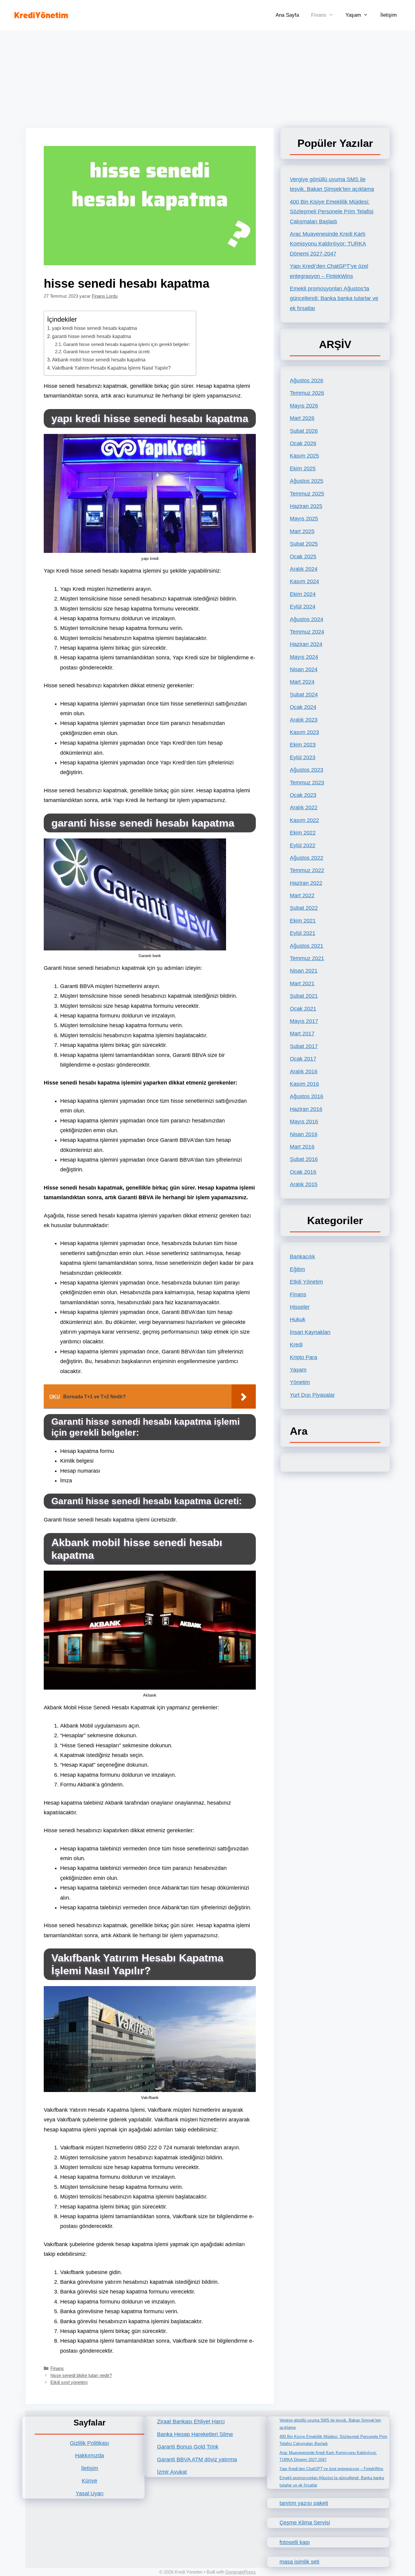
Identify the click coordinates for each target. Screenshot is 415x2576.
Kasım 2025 (304, 456)
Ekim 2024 (303, 594)
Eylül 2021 (303, 933)
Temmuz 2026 (307, 393)
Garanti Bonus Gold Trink (188, 2447)
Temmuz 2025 (307, 494)
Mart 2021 (302, 983)
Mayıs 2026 (304, 406)
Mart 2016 (302, 1147)
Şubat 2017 (304, 1046)
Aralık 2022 (304, 807)
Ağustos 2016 (307, 1096)
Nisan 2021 (304, 971)
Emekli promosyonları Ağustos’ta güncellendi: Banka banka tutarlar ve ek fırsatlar (334, 298)
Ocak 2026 (303, 443)
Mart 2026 (302, 418)
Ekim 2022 (303, 833)
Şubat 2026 (304, 431)
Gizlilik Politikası (89, 2443)
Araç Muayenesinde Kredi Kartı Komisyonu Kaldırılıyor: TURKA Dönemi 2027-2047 (328, 244)
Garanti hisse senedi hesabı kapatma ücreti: (107, 352)
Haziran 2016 (306, 1109)
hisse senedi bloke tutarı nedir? (81, 2375)
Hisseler (300, 1307)
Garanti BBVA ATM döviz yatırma (197, 2459)
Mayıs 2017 (304, 1021)
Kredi (296, 1345)
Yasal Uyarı (90, 2493)
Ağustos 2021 (307, 946)
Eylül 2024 (303, 607)
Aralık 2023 (304, 720)
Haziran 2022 (306, 883)
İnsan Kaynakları (310, 1332)
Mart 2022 (302, 895)
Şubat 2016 (304, 1159)
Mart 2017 (302, 1034)
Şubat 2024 (304, 695)
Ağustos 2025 (307, 481)
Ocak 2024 (303, 707)
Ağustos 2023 (307, 770)
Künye (89, 2481)
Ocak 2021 (303, 1009)
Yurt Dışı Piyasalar (312, 1395)
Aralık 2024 (304, 569)
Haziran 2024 (306, 644)
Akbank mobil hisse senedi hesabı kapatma (99, 360)
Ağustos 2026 (307, 381)
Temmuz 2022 (307, 870)
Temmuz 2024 (307, 632)
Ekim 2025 (303, 469)
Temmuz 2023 (307, 783)
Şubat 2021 (304, 996)
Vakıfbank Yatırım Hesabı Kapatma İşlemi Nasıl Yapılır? (111, 368)
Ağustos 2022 (307, 858)
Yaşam (353, 15)
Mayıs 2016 (304, 1122)
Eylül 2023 (303, 757)
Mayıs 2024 (304, 657)
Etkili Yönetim (306, 1282)
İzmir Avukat (172, 2472)
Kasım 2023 (304, 732)
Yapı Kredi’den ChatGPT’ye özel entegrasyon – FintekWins (331, 2469)
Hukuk (298, 1319)
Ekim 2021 (303, 921)
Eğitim (297, 1269)
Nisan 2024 (304, 669)
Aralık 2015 (304, 1184)
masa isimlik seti (299, 2562)
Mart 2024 (302, 682)
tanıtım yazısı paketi (304, 2503)
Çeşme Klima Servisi (305, 2523)
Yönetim (300, 1382)
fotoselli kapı (295, 2542)
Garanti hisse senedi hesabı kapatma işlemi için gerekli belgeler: (127, 344)
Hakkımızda (89, 2456)
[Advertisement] (207, 76)
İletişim (389, 15)
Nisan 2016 (304, 1134)
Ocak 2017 (303, 1059)
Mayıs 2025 (304, 519)
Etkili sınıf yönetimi (69, 2382)
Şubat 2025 (304, 544)
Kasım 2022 (304, 820)
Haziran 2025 (306, 506)
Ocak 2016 (303, 1172)
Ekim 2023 (303, 745)
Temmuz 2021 (307, 958)
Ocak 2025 (303, 557)
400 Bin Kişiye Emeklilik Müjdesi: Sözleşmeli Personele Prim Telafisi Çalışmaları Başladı (332, 212)
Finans (319, 15)
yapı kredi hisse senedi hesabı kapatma (94, 328)
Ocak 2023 (303, 795)
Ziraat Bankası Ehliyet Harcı (191, 2422)
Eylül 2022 (303, 845)
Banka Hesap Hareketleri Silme (195, 2434)
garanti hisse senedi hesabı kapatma (91, 336)
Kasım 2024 (304, 581)
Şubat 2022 (304, 908)
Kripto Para (304, 1357)
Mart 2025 (302, 531)
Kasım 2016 (304, 1084)
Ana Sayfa (287, 15)
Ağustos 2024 (307, 619)
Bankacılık (302, 1257)
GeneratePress (241, 2572)
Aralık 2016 (304, 1071)
